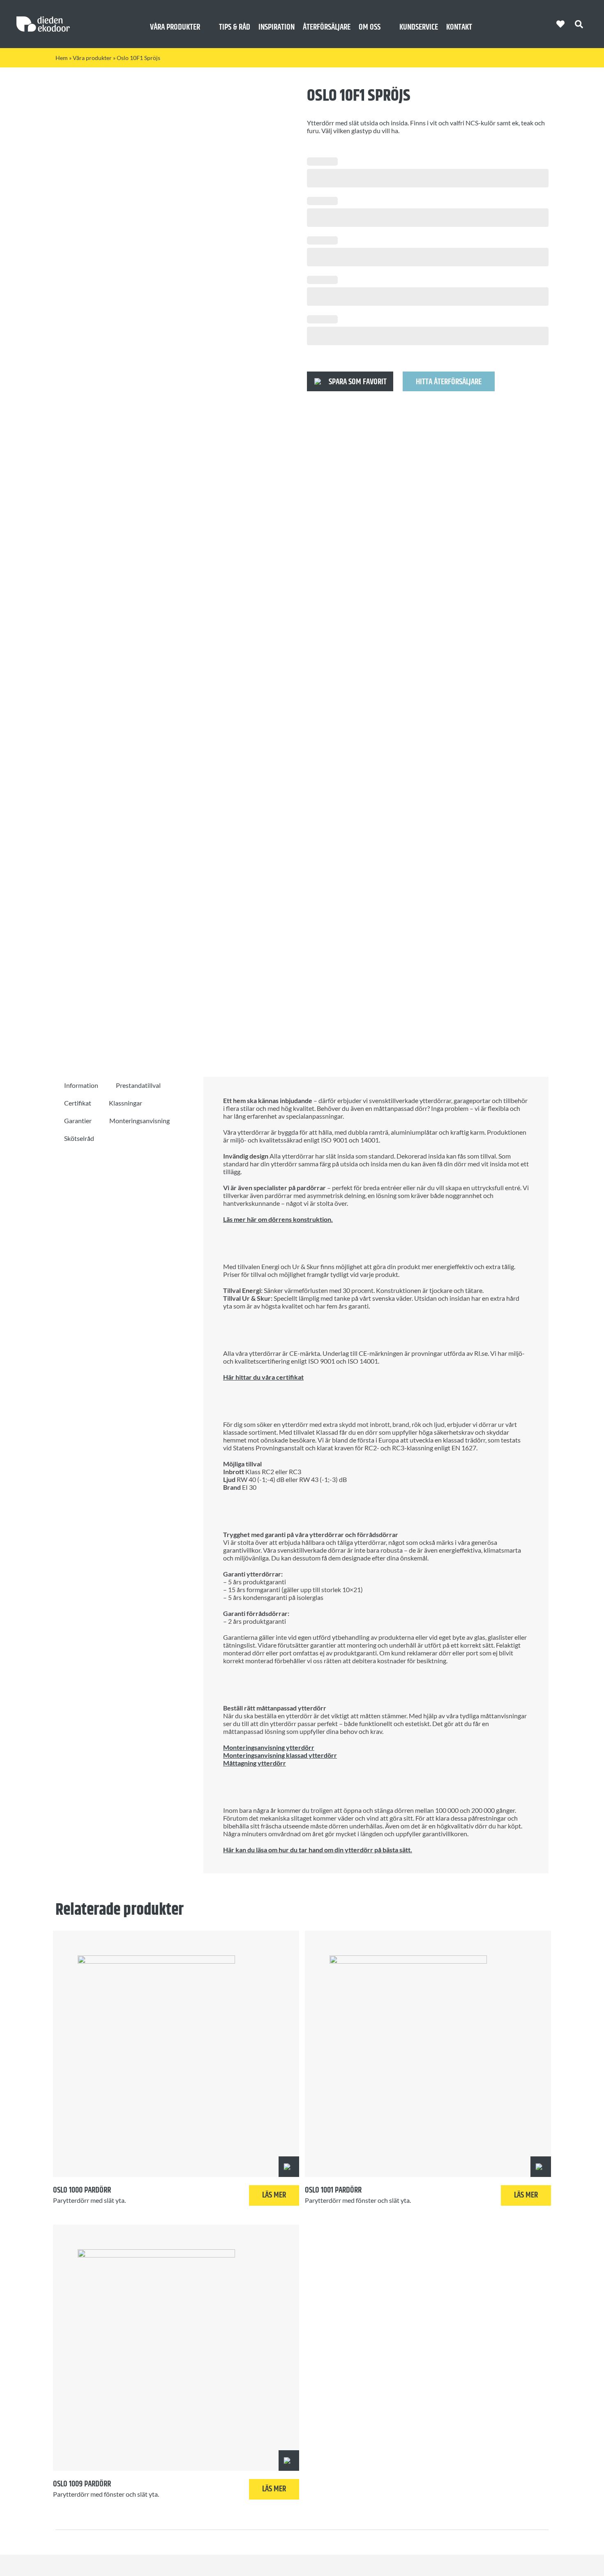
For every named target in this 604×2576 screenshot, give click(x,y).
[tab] (81, 1085)
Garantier (78, 1121)
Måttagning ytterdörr (255, 1763)
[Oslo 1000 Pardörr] (176, 2054)
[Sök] (579, 24)
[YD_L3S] (168, 564)
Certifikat (78, 1103)
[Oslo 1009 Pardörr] (176, 2348)
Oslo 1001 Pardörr (333, 2190)
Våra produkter (92, 58)
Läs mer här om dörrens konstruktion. (278, 1219)
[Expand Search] (585, 24)
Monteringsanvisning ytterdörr (269, 1747)
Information (81, 1085)
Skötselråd (79, 1138)
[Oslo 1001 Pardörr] (428, 2054)
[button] (350, 381)
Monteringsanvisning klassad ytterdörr (280, 1755)
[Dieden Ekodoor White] (43, 20)
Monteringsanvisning (139, 1121)
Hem (62, 58)
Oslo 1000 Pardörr (82, 2190)
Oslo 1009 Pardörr (82, 2484)
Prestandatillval (138, 1085)
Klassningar (126, 1103)
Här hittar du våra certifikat (263, 1377)
